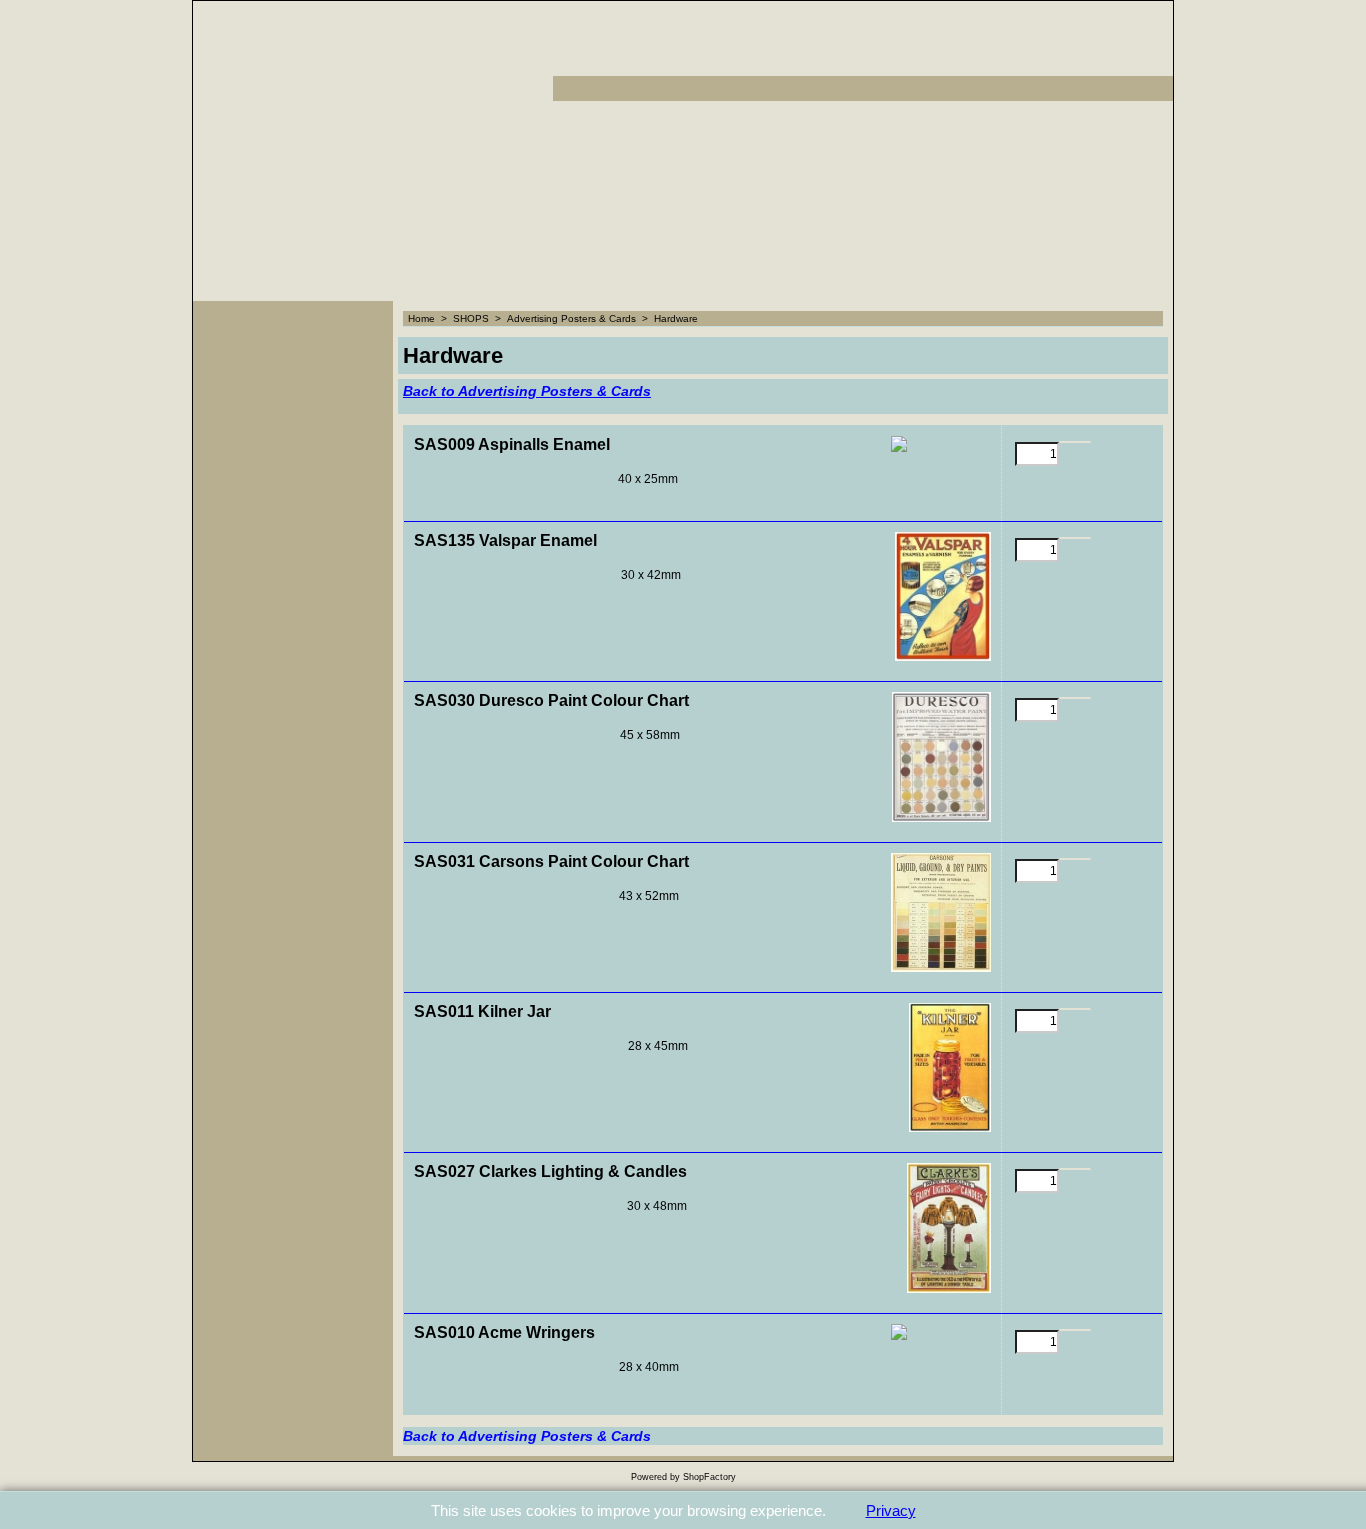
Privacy (891, 1510)
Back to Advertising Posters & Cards (527, 391)
